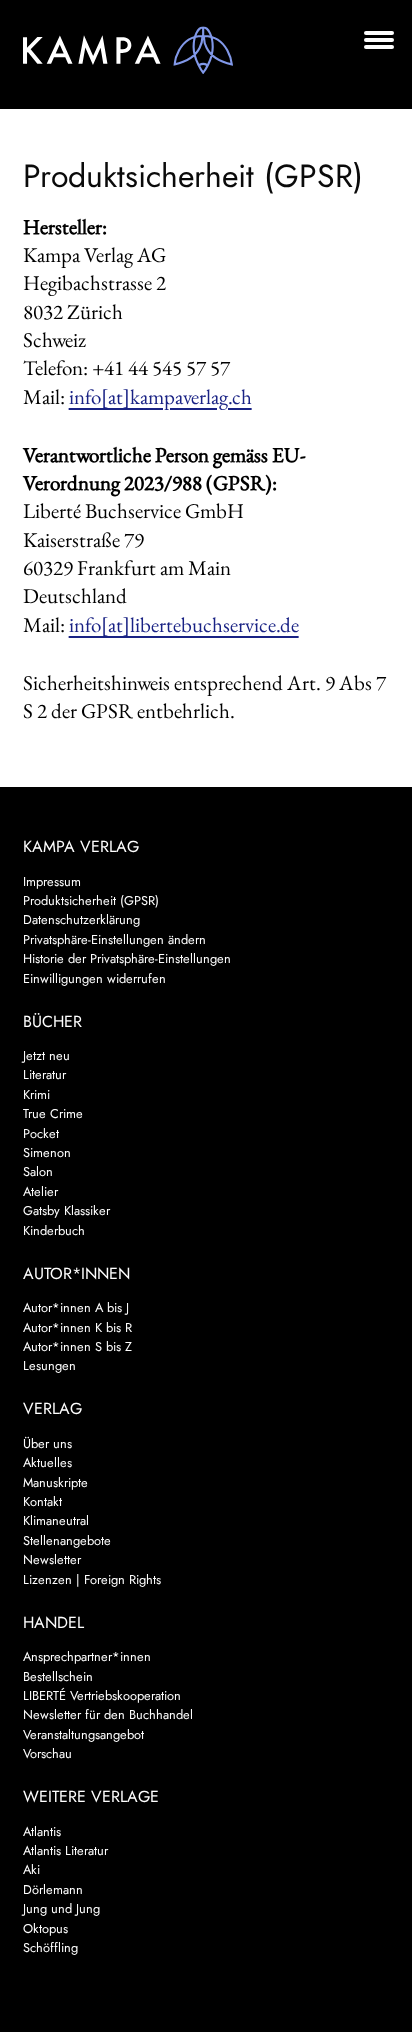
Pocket (41, 1133)
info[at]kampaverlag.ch (160, 396)
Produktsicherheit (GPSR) (91, 900)
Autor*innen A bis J (76, 1307)
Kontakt (42, 1501)
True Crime (53, 1113)
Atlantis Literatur (65, 1850)
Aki (31, 1869)
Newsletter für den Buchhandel (108, 1714)
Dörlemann (53, 1889)
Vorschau (47, 1753)
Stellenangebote (67, 1540)
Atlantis (42, 1831)
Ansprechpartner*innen (87, 1656)
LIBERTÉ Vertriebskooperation (102, 1695)
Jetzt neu (46, 1055)
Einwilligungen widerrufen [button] (94, 978)
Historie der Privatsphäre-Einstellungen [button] (127, 958)
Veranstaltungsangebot (83, 1734)
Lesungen (49, 1365)
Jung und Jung (61, 1908)
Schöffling (50, 1947)
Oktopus (45, 1928)
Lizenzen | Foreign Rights (92, 1579)
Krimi (36, 1094)
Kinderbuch (54, 1230)
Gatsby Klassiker (66, 1210)
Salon (38, 1171)
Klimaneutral (56, 1520)
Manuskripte (55, 1482)
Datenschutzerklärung (81, 919)
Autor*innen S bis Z (77, 1346)
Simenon (47, 1152)
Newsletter (52, 1559)
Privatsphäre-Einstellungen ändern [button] (114, 939)
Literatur (44, 1074)
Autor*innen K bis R (77, 1327)
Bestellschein (58, 1676)
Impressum (52, 881)
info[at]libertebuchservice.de (184, 624)
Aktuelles (47, 1462)
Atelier (40, 1191)
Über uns (47, 1443)
